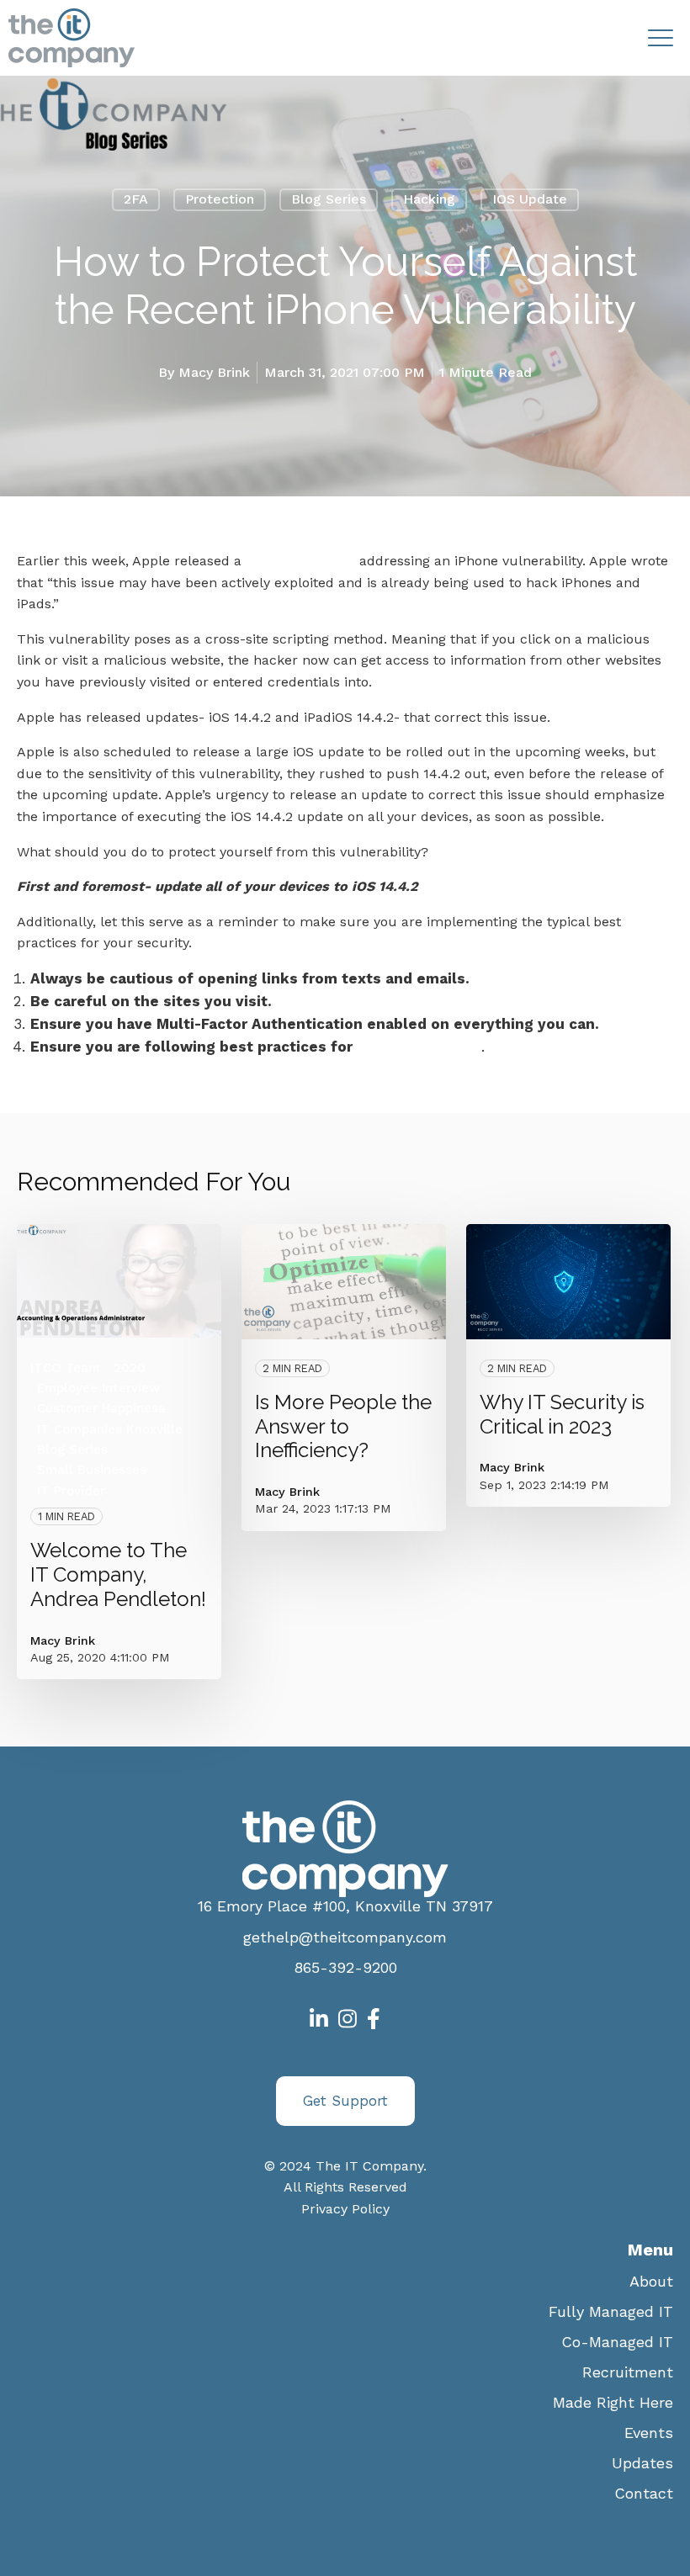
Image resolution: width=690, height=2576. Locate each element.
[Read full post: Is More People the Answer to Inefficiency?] (344, 1282)
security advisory (298, 561)
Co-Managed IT (617, 2342)
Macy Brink (214, 372)
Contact (644, 2493)
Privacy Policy (345, 2209)
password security (419, 1047)
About (651, 2281)
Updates (642, 2463)
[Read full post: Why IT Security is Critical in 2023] (568, 1282)
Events (649, 2433)
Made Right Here (613, 2402)
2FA (136, 199)
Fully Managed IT (611, 2311)
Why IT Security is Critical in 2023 (562, 1414)
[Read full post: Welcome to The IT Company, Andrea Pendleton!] (119, 1281)
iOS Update (530, 199)
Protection (220, 199)
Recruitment (628, 2372)
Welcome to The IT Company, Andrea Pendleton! (118, 1574)
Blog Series (329, 199)
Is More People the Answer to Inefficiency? (343, 1426)
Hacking (429, 199)
